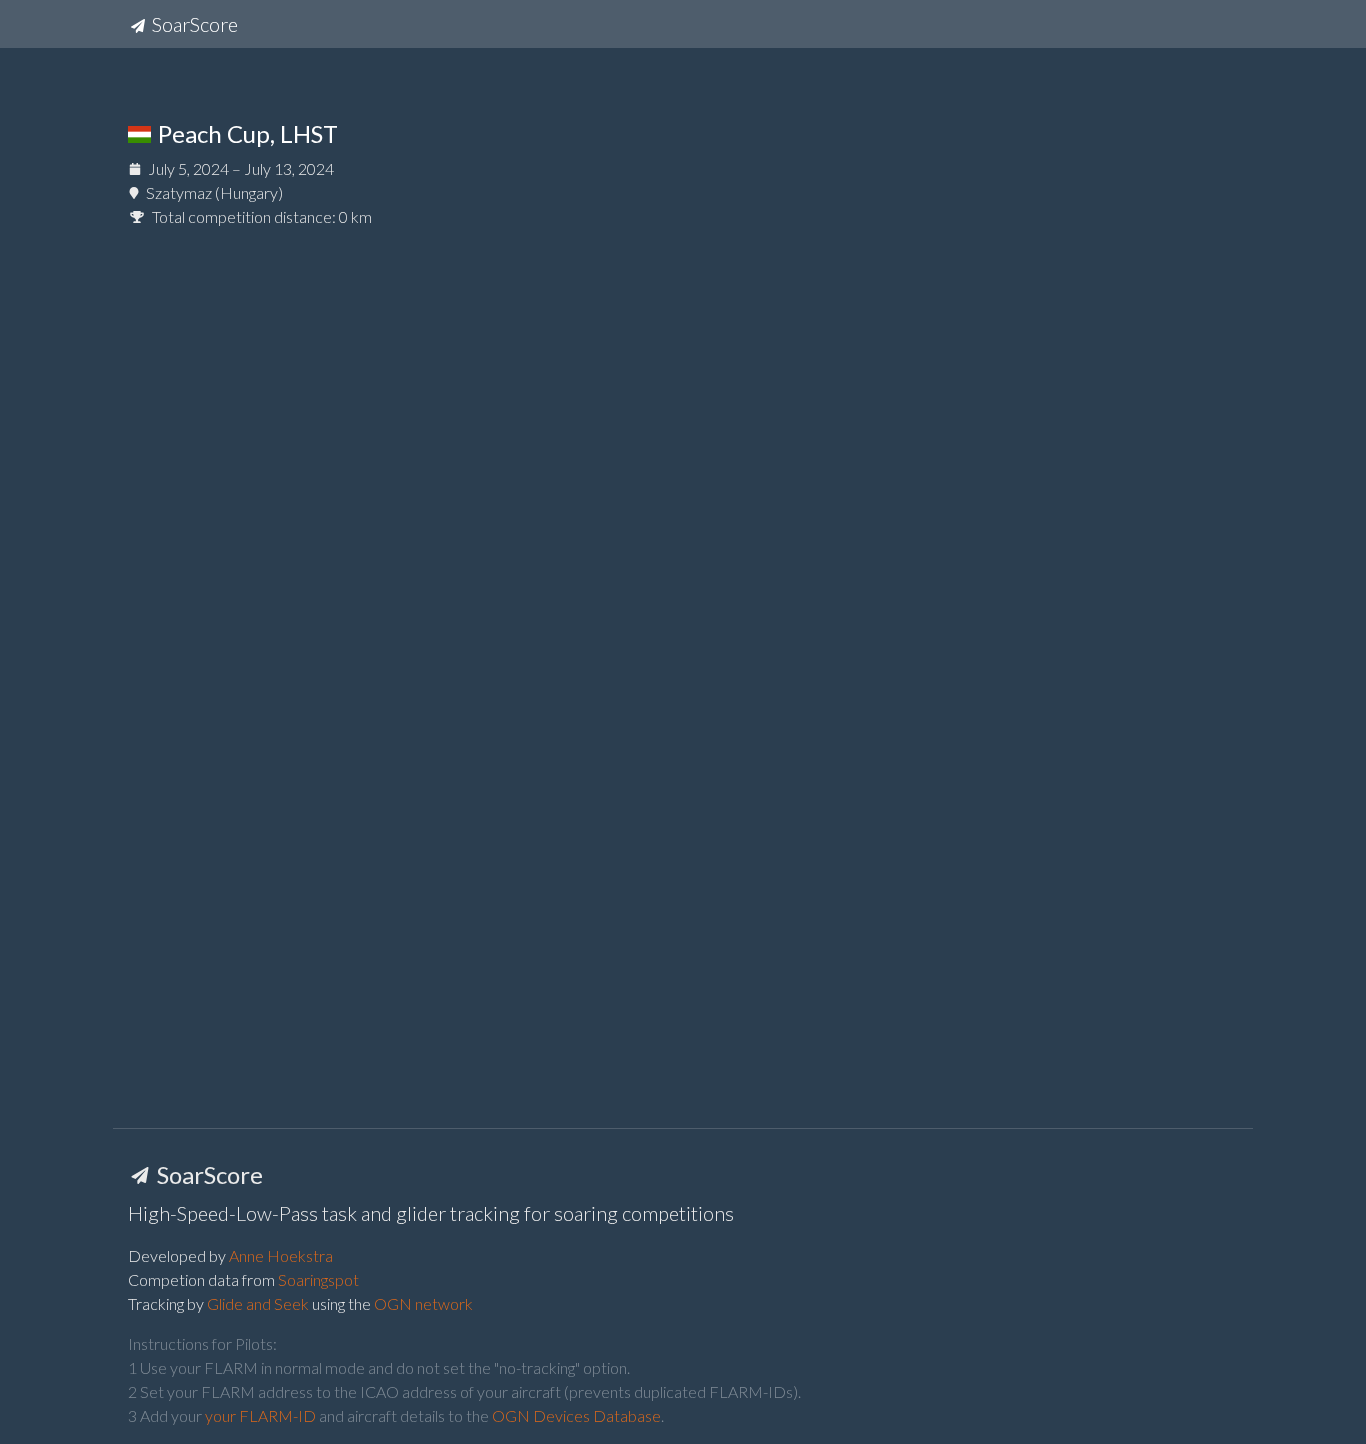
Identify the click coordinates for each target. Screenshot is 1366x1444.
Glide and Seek (258, 1303)
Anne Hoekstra (281, 1255)
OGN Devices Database (576, 1415)
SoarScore (193, 24)
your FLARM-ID (260, 1415)
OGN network (423, 1303)
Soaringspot (318, 1279)
